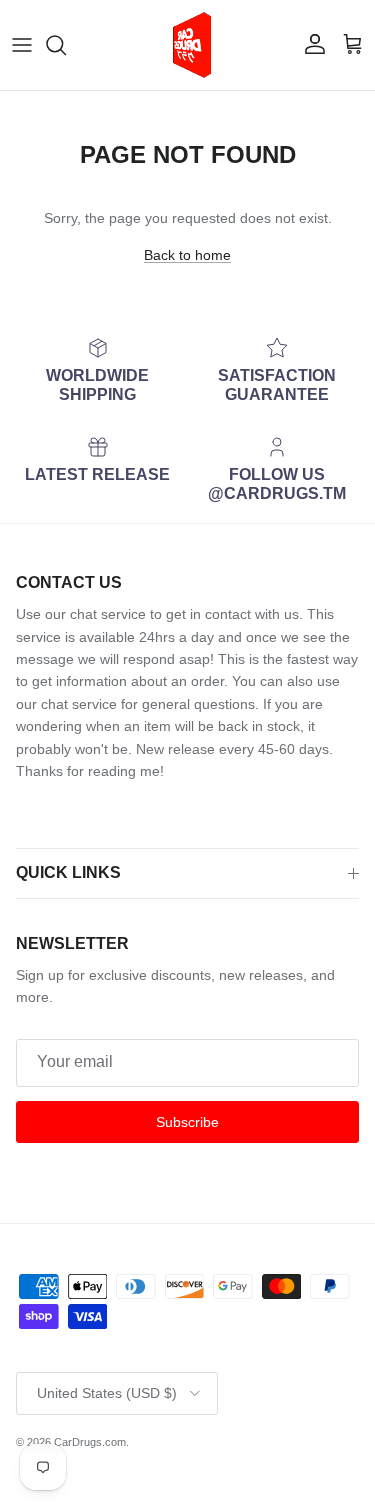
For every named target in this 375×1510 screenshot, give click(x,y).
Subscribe (187, 1122)
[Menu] (22, 45)
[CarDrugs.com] (188, 45)
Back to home (187, 255)
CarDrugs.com (90, 1442)
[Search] (66, 45)
